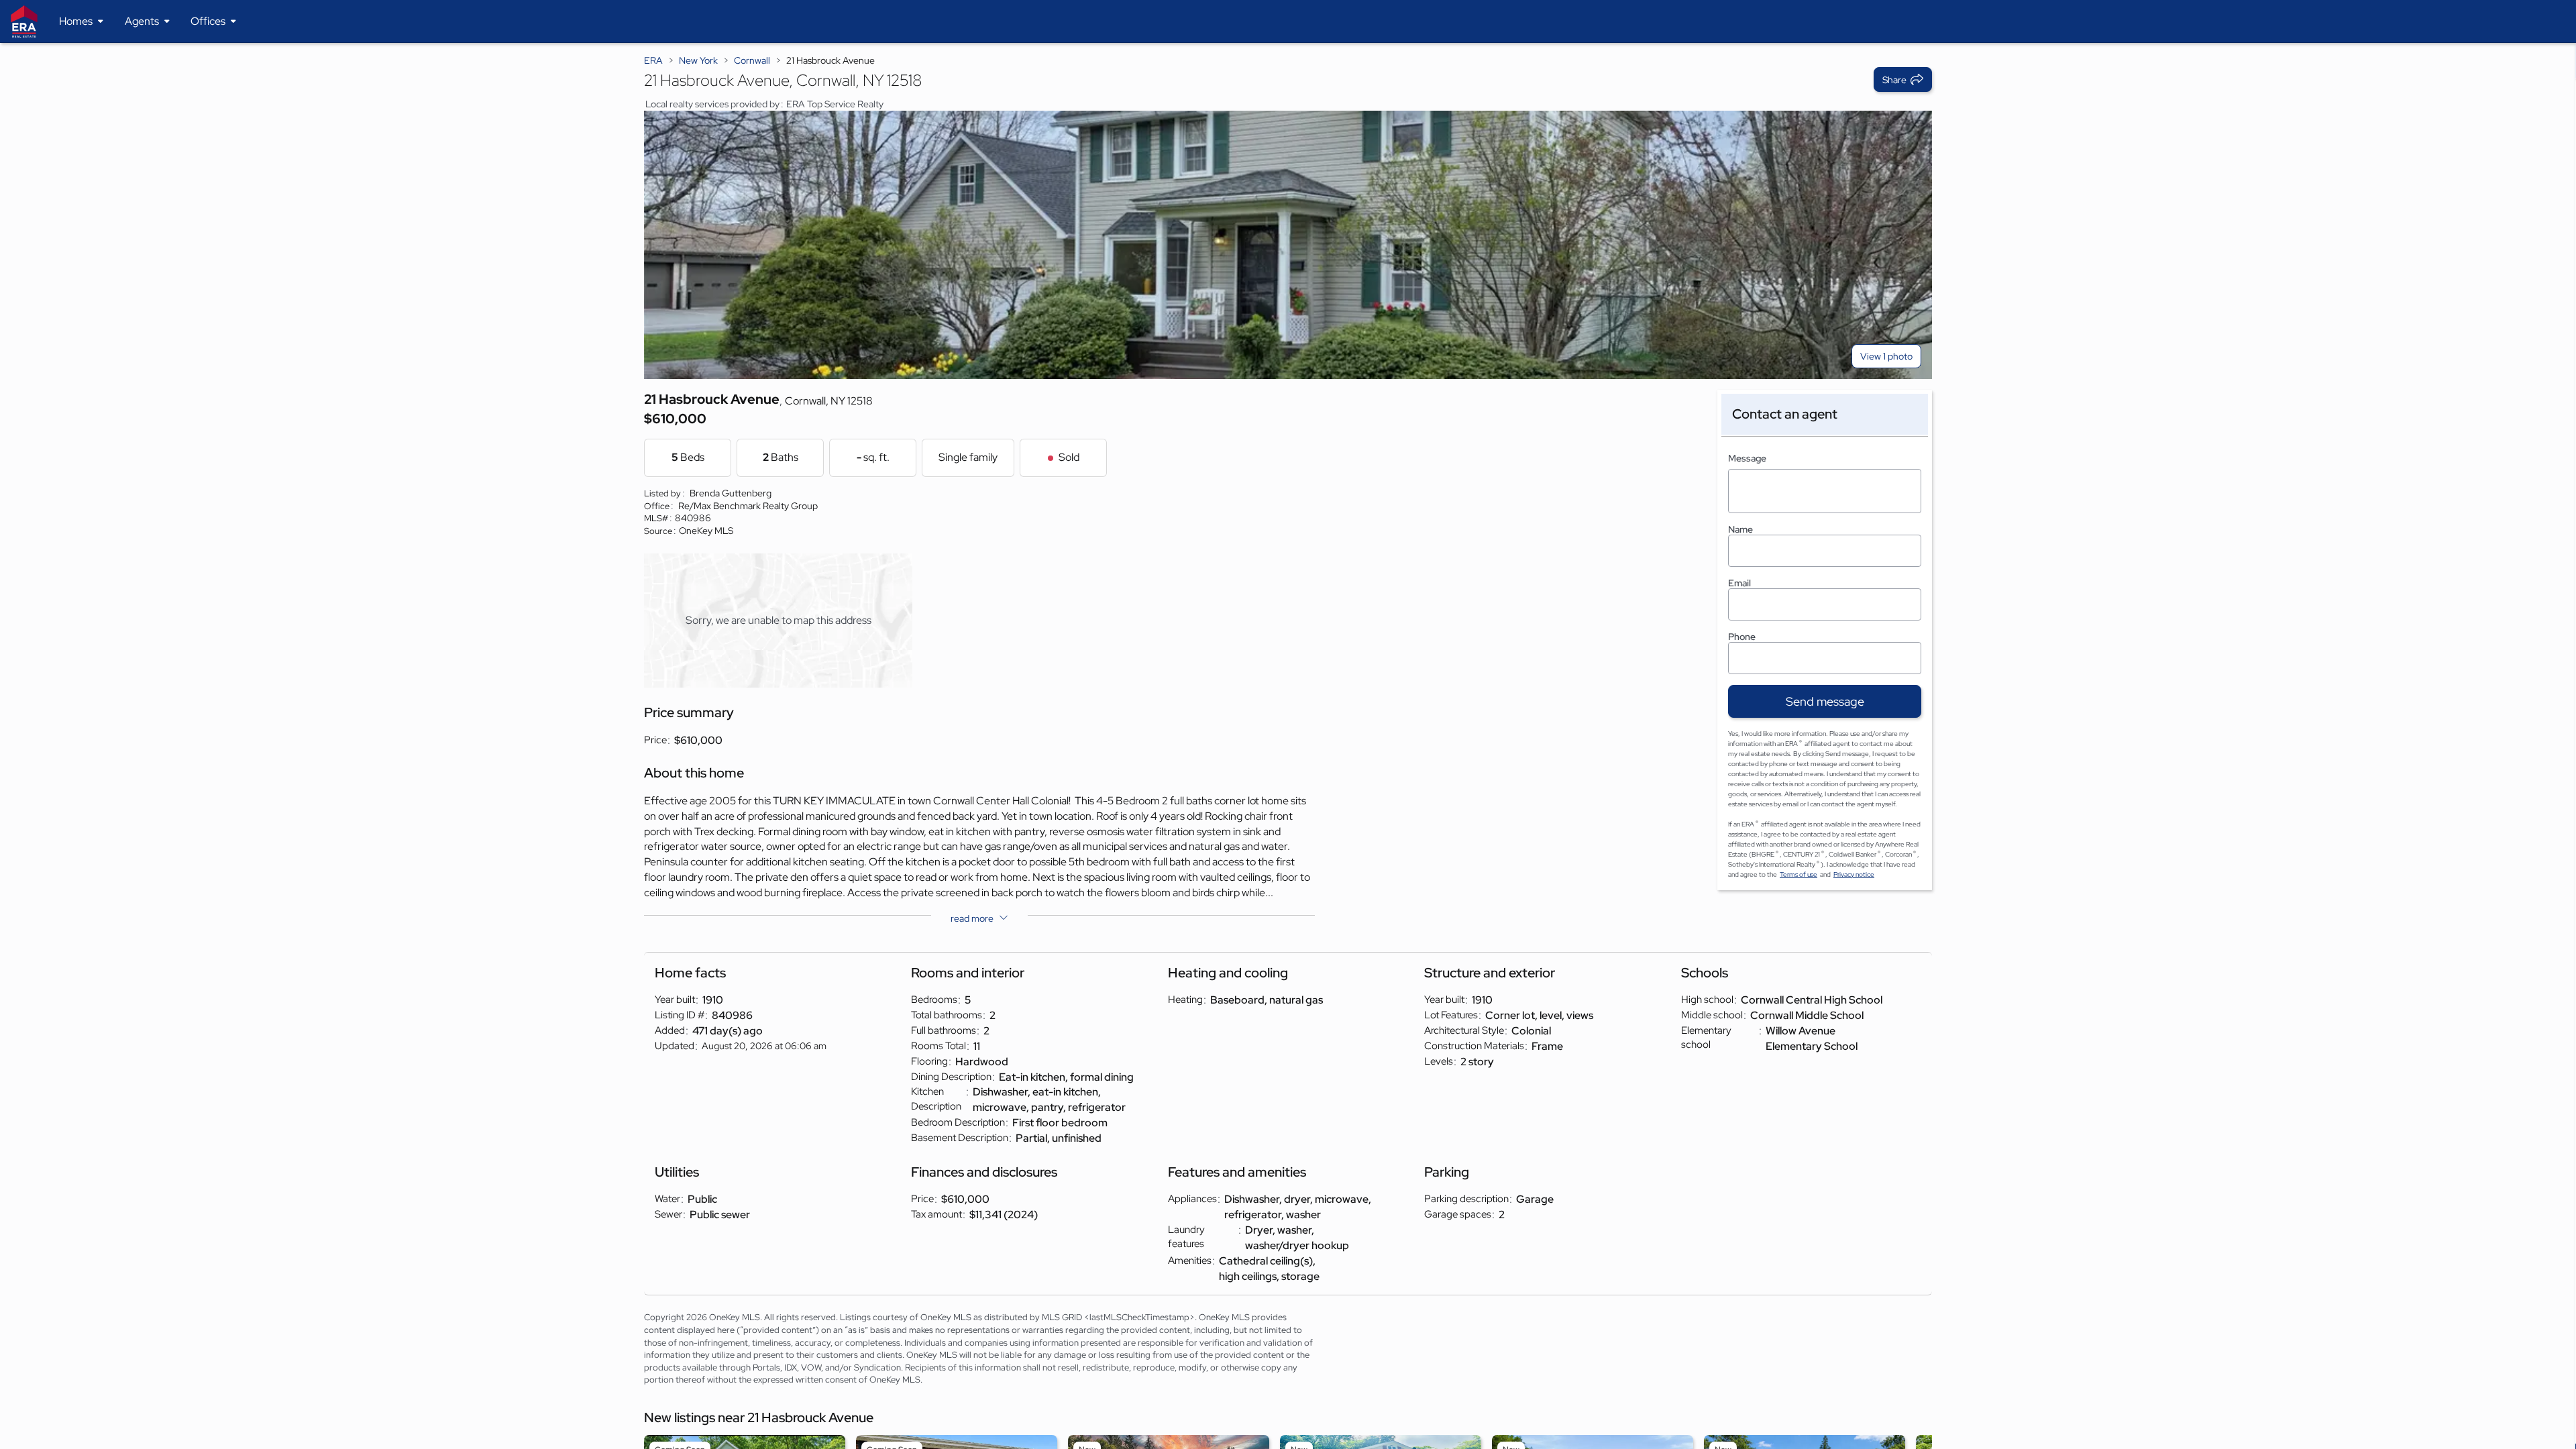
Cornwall (752, 60)
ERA (653, 60)
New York (698, 60)
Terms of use (1799, 874)
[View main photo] (1288, 245)
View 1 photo (1886, 356)
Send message (1825, 701)
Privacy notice (1854, 874)
